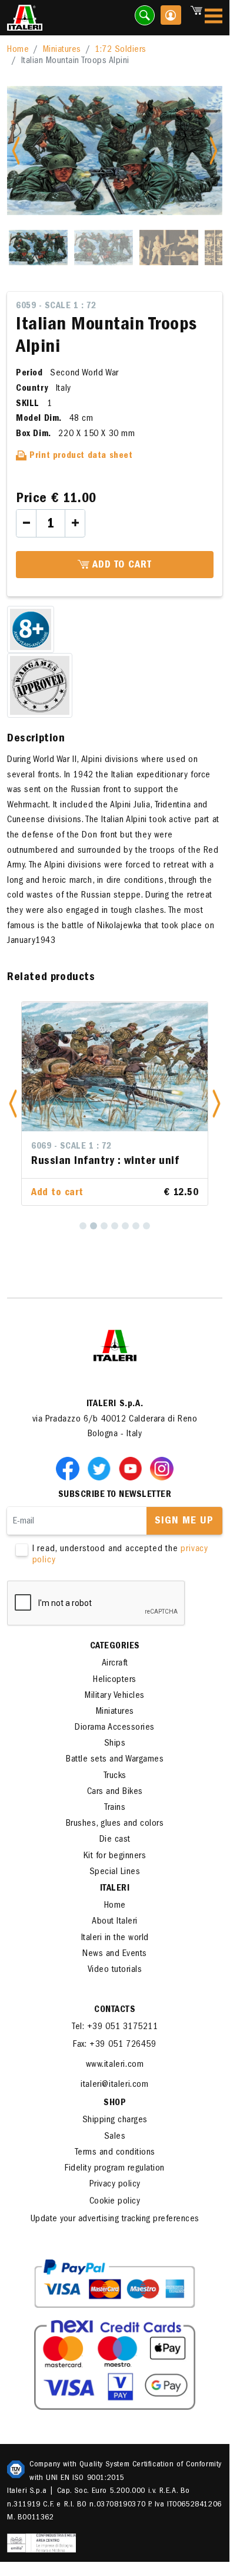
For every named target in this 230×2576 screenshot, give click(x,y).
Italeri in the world (115, 1952)
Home (18, 50)
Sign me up (184, 1536)
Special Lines (115, 1886)
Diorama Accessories (115, 1742)
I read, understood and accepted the (120, 1569)
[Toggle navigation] (214, 18)
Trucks (115, 1790)
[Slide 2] (104, 248)
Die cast (115, 1854)
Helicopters (115, 1694)
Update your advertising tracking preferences (115, 2234)
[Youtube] (133, 1482)
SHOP (115, 2117)
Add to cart (121, 566)
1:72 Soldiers (121, 50)
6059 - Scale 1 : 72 (56, 306)
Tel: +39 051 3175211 (115, 2041)
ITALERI (115, 1903)
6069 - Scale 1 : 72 (71, 1147)
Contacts (115, 2024)
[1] (83, 1240)
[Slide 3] (169, 248)
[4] (115, 1240)
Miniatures (62, 50)
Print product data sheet (80, 456)
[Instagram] (162, 1482)
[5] (125, 1240)
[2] (94, 1240)
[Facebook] (70, 1482)
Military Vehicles (115, 1710)
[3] (104, 1240)
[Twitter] (101, 1482)
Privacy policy (115, 2199)
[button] (13, 1111)
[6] (136, 1240)
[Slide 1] (38, 248)
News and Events (115, 1968)
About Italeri (115, 1936)
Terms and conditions (115, 2167)
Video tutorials (115, 1984)
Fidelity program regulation (115, 2183)
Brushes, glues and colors (115, 1838)
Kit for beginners (115, 1871)
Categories (115, 1661)
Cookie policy (115, 2216)
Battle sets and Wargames (115, 1774)
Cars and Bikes (115, 1806)
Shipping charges (115, 2135)
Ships (115, 1758)
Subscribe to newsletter (115, 1509)
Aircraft (115, 1678)
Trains (115, 1822)
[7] (146, 1240)
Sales (115, 2151)
